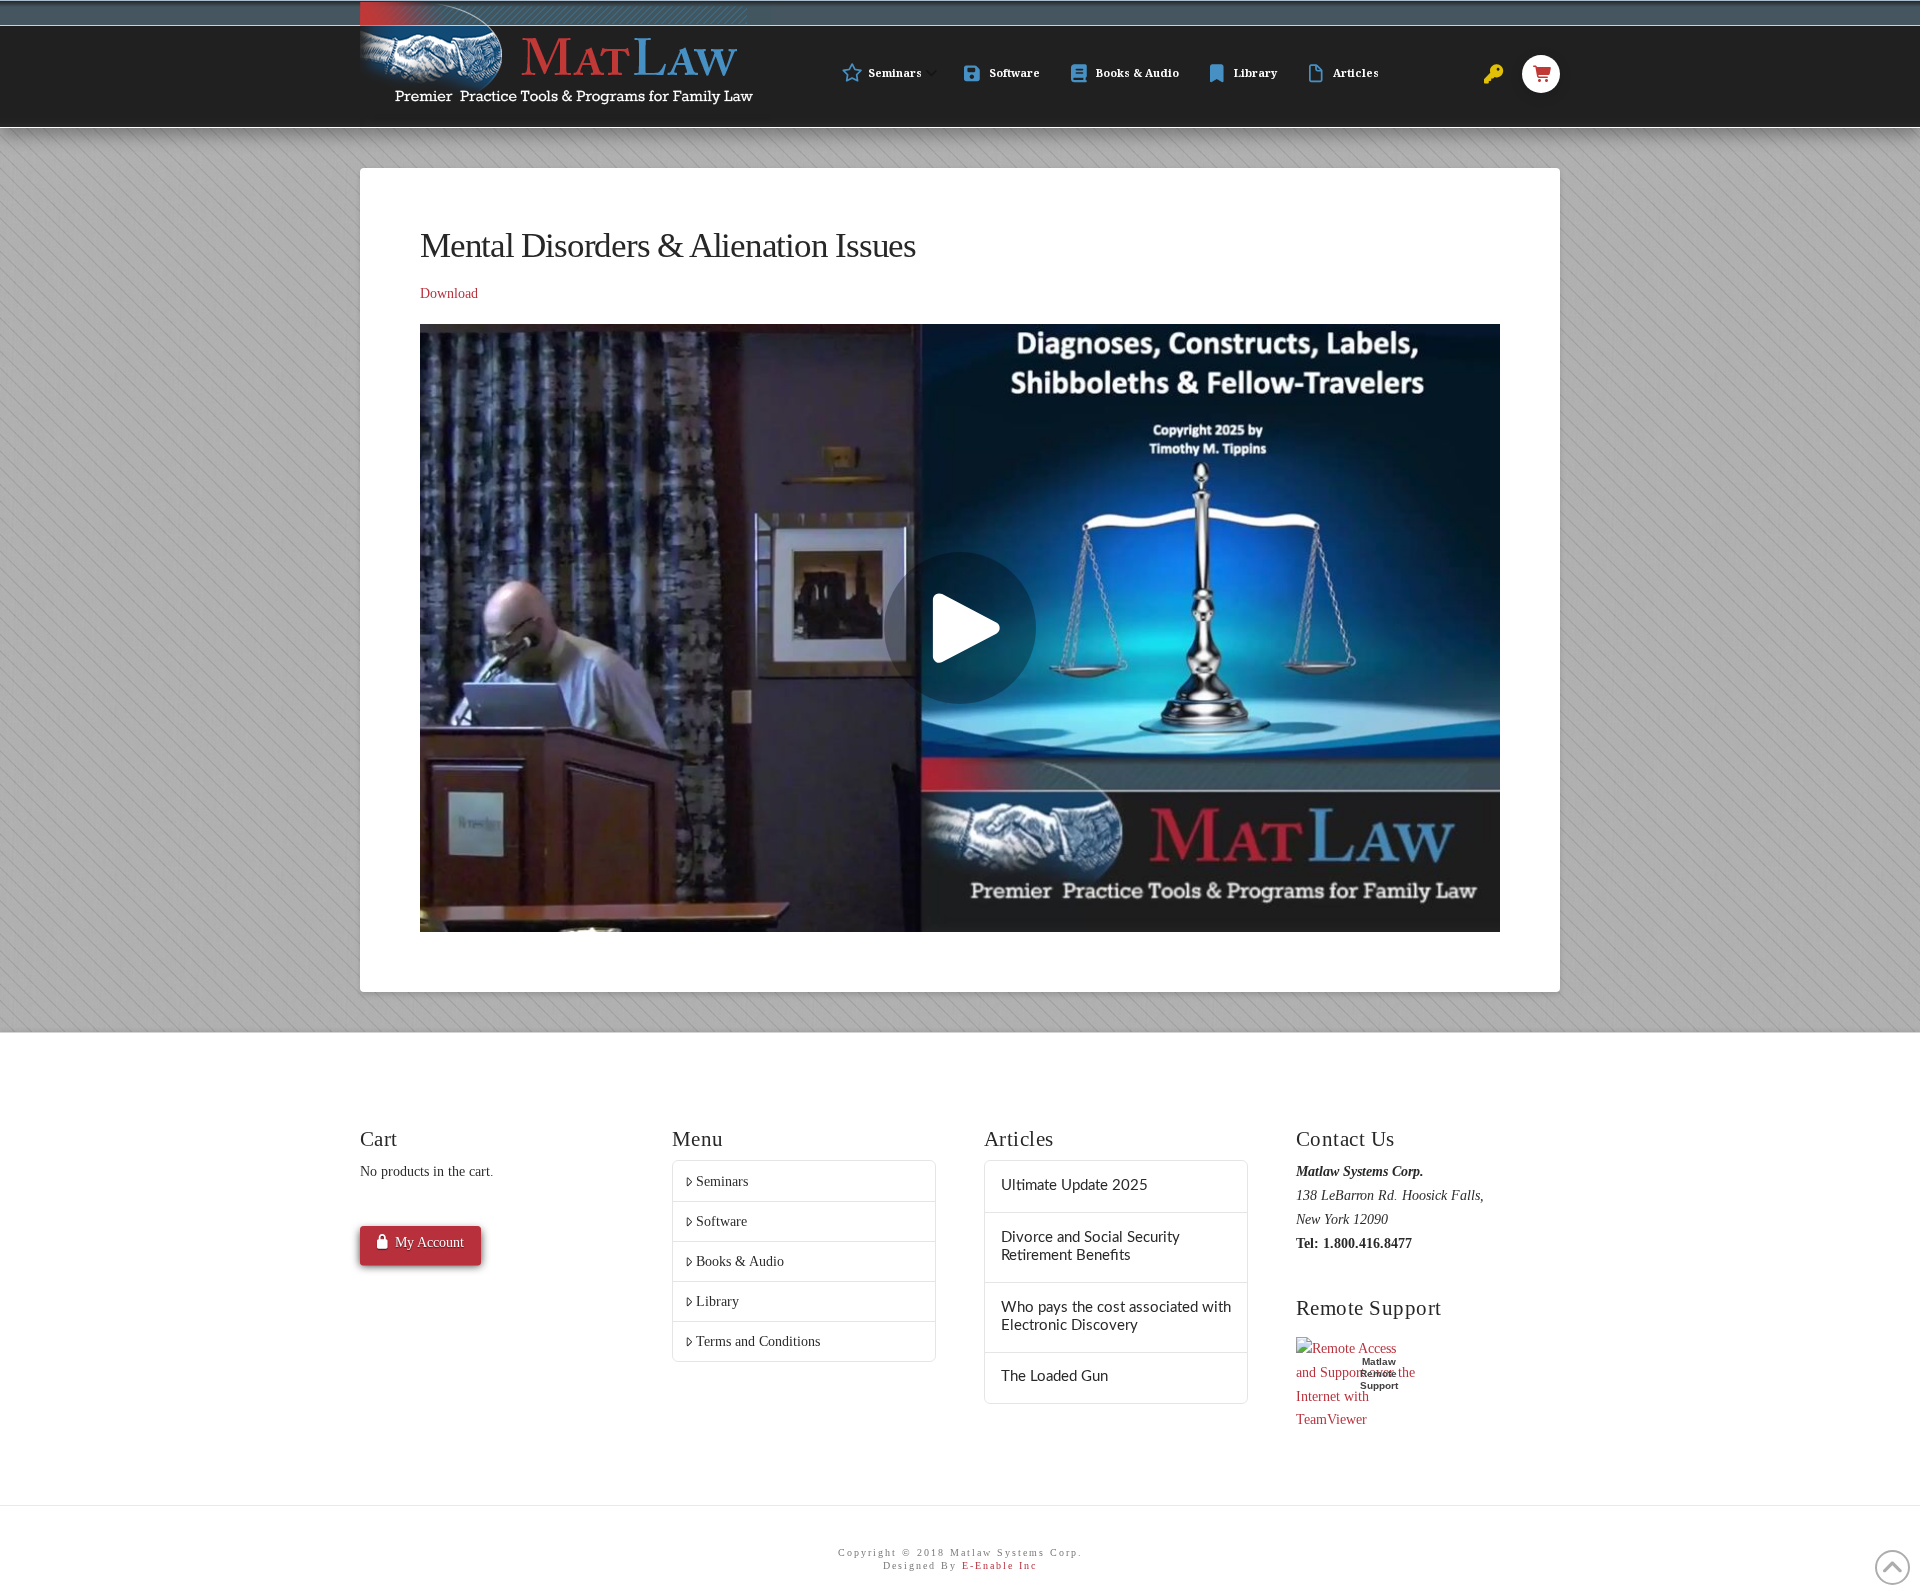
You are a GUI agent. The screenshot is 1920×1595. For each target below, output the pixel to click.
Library (717, 1301)
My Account (429, 1242)
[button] (1541, 74)
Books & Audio (740, 1261)
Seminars (722, 1181)
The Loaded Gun (1054, 1376)
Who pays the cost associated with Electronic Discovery (1116, 1317)
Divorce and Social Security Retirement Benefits (1090, 1247)
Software (721, 1221)
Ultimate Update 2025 (1074, 1185)
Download (449, 293)
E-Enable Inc (999, 1565)
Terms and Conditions (758, 1341)
